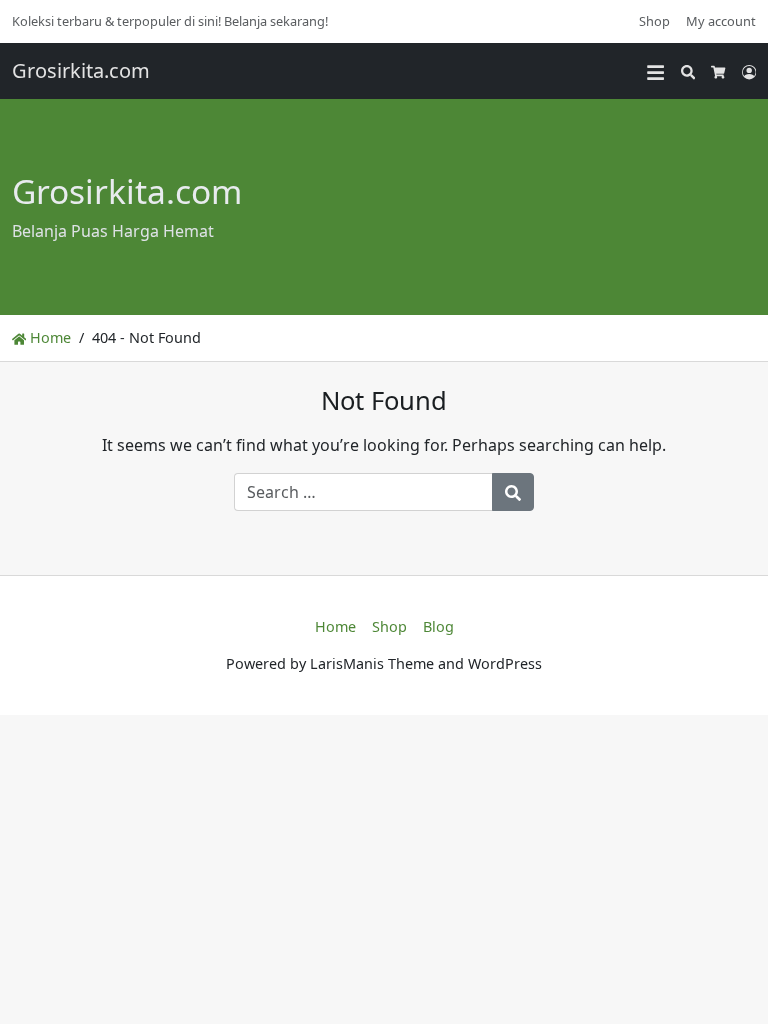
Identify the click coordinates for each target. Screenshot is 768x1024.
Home (48, 337)
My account (721, 21)
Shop (654, 21)
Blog (438, 626)
